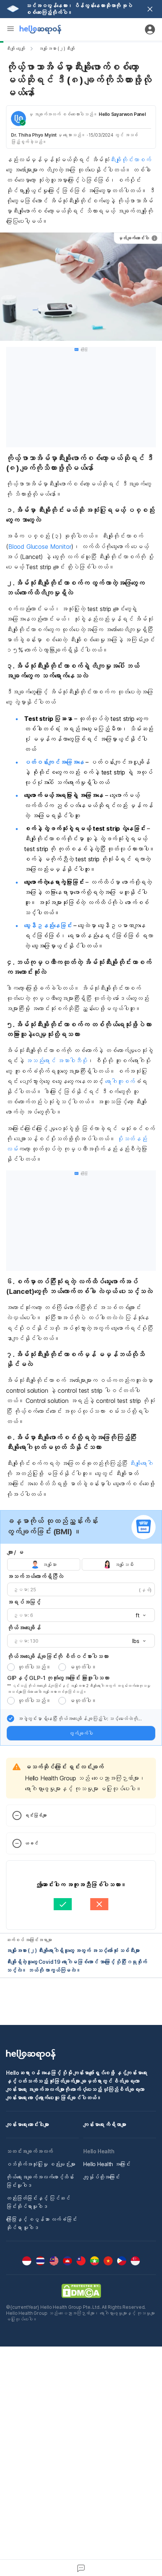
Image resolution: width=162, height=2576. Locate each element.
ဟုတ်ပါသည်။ (34, 1667)
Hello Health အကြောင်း (107, 2164)
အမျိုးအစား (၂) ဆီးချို (57, 49)
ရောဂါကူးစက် (120, 1081)
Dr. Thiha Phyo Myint (34, 135)
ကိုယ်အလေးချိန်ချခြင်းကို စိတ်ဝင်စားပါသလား (58, 1656)
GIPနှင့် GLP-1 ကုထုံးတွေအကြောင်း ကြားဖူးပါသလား (58, 1678)
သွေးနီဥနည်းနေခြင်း (48, 925)
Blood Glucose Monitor (40, 547)
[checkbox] (11, 1718)
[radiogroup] (81, 1564)
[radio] (11, 1667)
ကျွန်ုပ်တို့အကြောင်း (102, 2177)
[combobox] (138, 1615)
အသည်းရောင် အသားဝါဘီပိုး (56, 1061)
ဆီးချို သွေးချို (15, 49)
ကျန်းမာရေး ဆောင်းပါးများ (28, 2124)
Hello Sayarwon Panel (122, 114)
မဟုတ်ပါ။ (83, 1667)
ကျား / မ (15, 1552)
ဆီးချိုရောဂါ (141, 1463)
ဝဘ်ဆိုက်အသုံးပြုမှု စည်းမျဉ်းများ (41, 2164)
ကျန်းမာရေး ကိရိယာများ (105, 2124)
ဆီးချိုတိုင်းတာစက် (130, 160)
